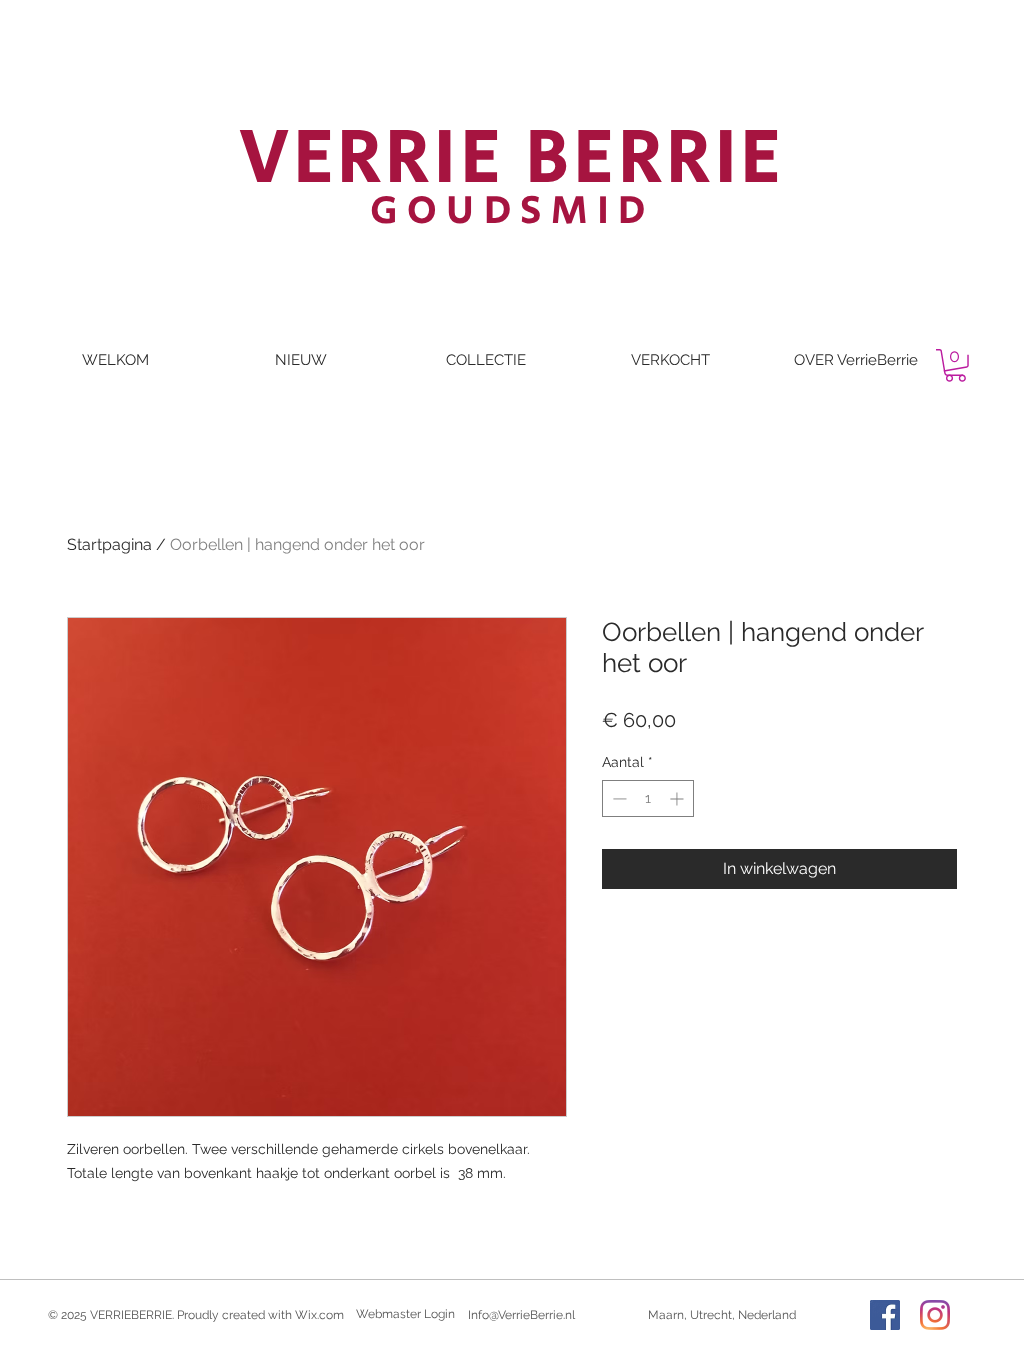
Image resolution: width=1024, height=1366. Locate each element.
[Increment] (678, 798)
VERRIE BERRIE (512, 159)
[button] (955, 365)
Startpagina (109, 544)
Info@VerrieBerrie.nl (521, 1315)
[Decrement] (617, 798)
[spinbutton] (648, 798)
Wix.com (319, 1315)
